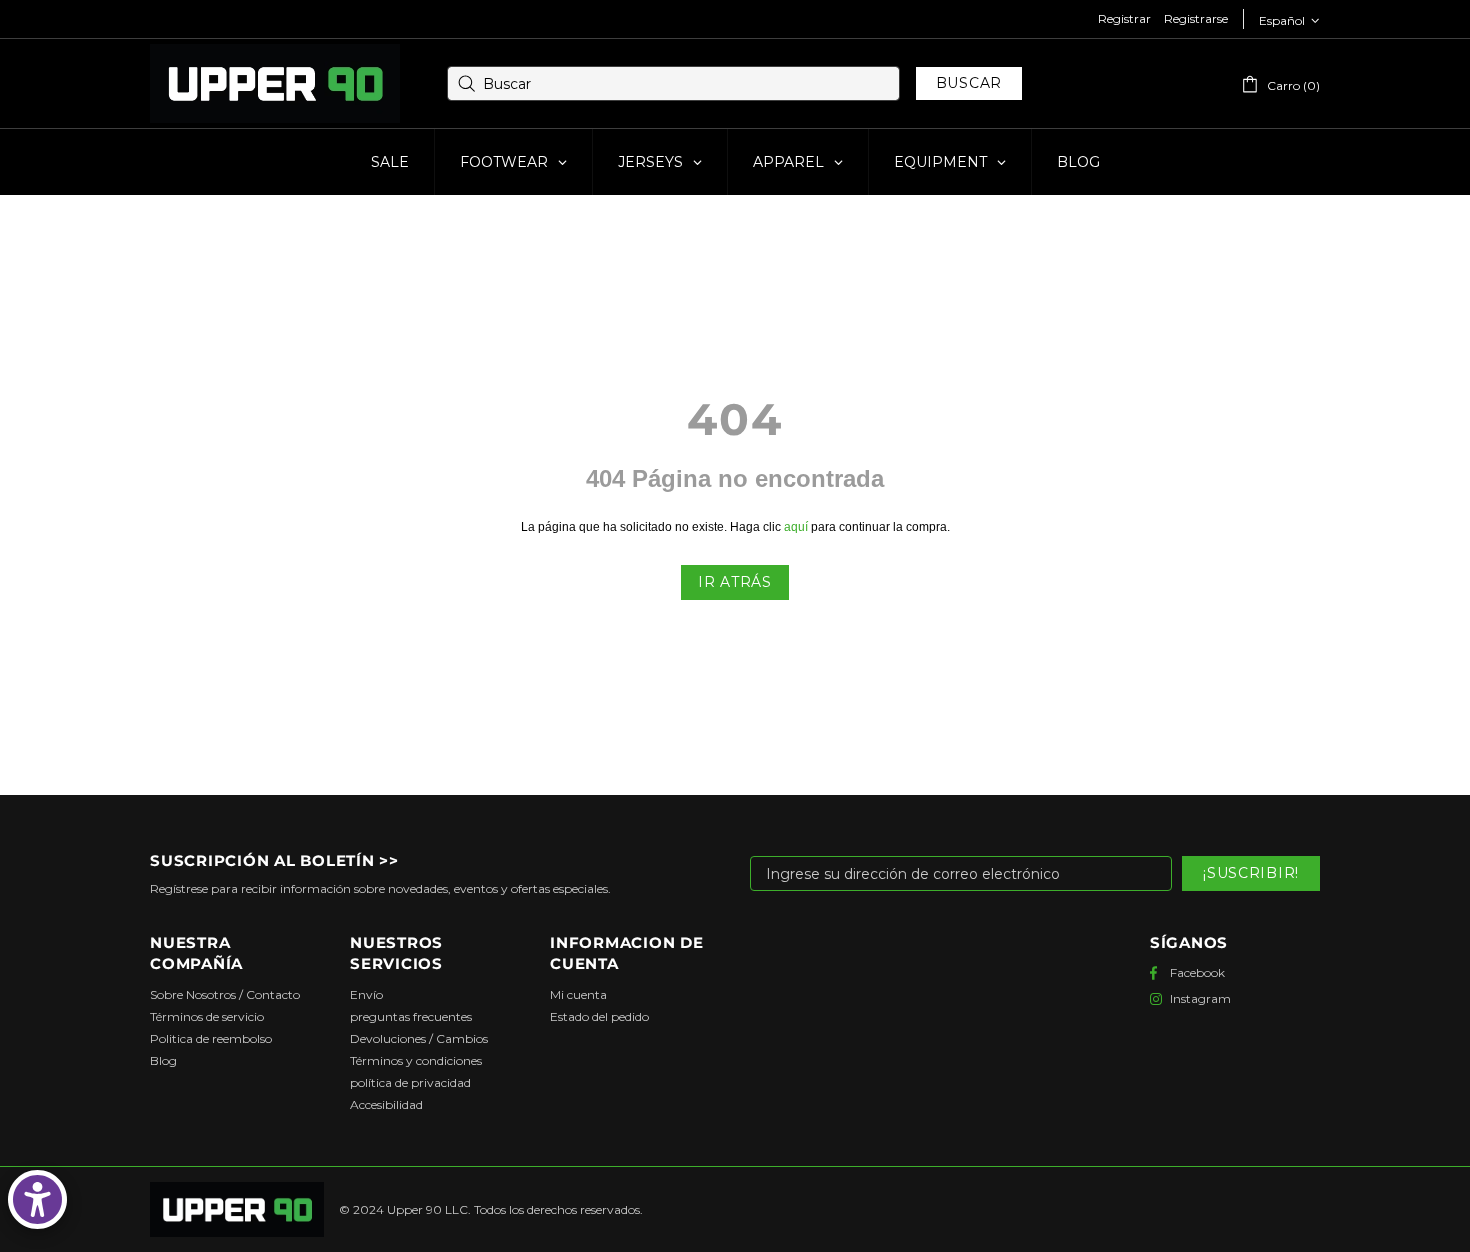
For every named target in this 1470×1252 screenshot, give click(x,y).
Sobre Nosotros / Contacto (225, 994)
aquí (796, 527)
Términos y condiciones (416, 1060)
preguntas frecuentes (411, 1016)
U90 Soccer (275, 84)
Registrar (1124, 18)
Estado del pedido (599, 1016)
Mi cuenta (578, 994)
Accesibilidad (386, 1104)
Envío (366, 994)
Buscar (969, 83)
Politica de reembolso (211, 1038)
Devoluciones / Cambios (419, 1038)
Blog (163, 1060)
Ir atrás (735, 582)
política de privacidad (410, 1082)
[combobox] (673, 83)
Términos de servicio (207, 1016)
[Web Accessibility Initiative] (37, 1199)
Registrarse (1196, 18)
